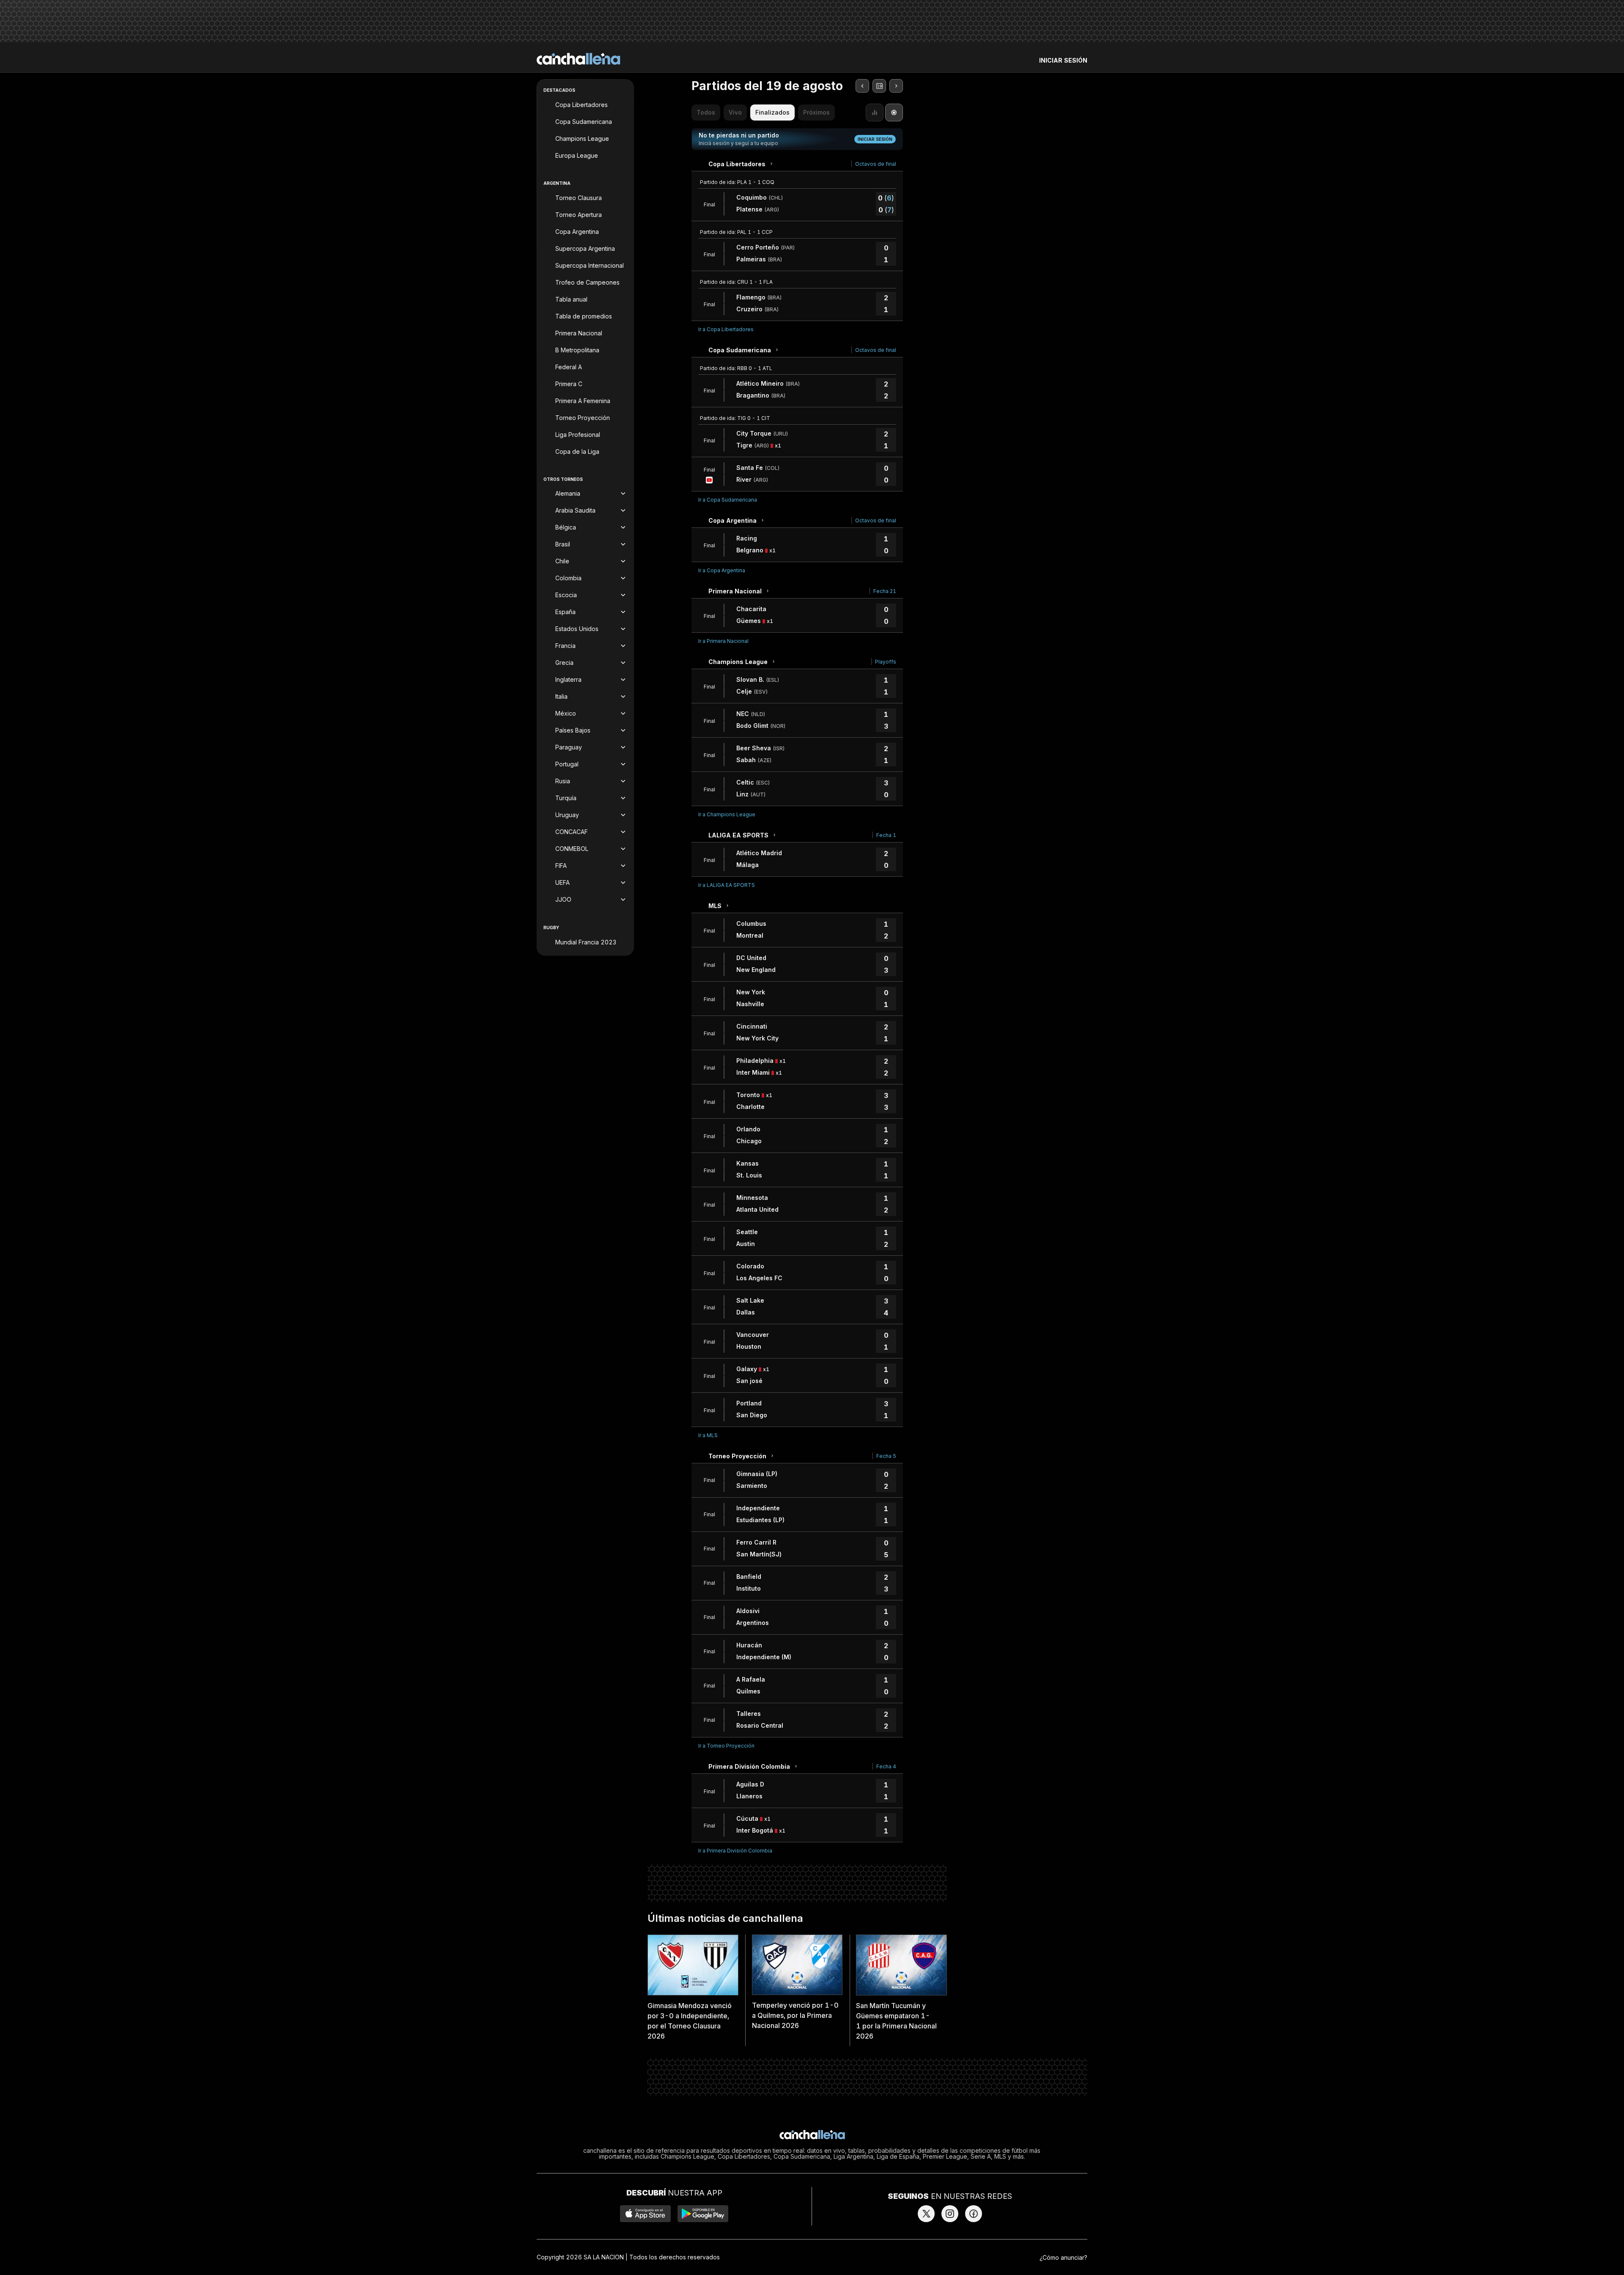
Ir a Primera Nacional (723, 641)
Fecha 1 (886, 835)
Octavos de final (876, 164)
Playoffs (886, 662)
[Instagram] (950, 2214)
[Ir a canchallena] (579, 59)
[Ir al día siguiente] (896, 86)
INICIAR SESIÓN (1063, 60)
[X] (926, 2214)
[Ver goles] (894, 113)
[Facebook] (974, 2214)
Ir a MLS (708, 1435)
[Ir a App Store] (645, 2214)
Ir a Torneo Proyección (726, 1746)
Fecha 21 (885, 591)
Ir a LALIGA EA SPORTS (727, 885)
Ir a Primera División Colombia (735, 1851)
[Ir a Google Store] (703, 2214)
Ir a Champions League (727, 814)
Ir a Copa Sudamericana (728, 500)
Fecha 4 (886, 1766)
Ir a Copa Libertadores (726, 329)
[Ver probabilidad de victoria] (875, 113)
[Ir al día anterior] (862, 86)
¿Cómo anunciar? (1063, 2257)
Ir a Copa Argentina (722, 570)
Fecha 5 (886, 1456)
